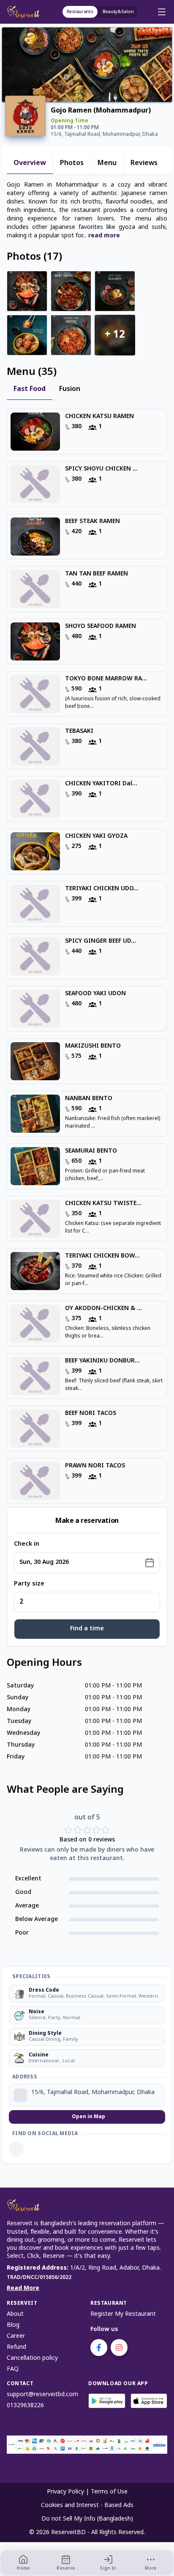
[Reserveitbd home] (25, 12)
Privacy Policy (65, 2492)
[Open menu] (162, 12)
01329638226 (25, 2406)
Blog (13, 2325)
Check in (27, 1544)
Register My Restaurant (123, 2314)
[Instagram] (119, 2348)
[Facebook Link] (16, 2149)
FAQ (13, 2369)
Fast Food (30, 389)
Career (16, 2336)
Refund (16, 2347)
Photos (72, 163)
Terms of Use (109, 2492)
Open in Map (88, 2117)
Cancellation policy (32, 2358)
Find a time (87, 1629)
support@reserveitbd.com (42, 2395)
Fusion (70, 389)
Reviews (144, 163)
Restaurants (80, 12)
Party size (29, 1584)
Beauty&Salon (118, 12)
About (15, 2314)
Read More (23, 2288)
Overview (30, 163)
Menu (107, 163)
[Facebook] (99, 2348)
